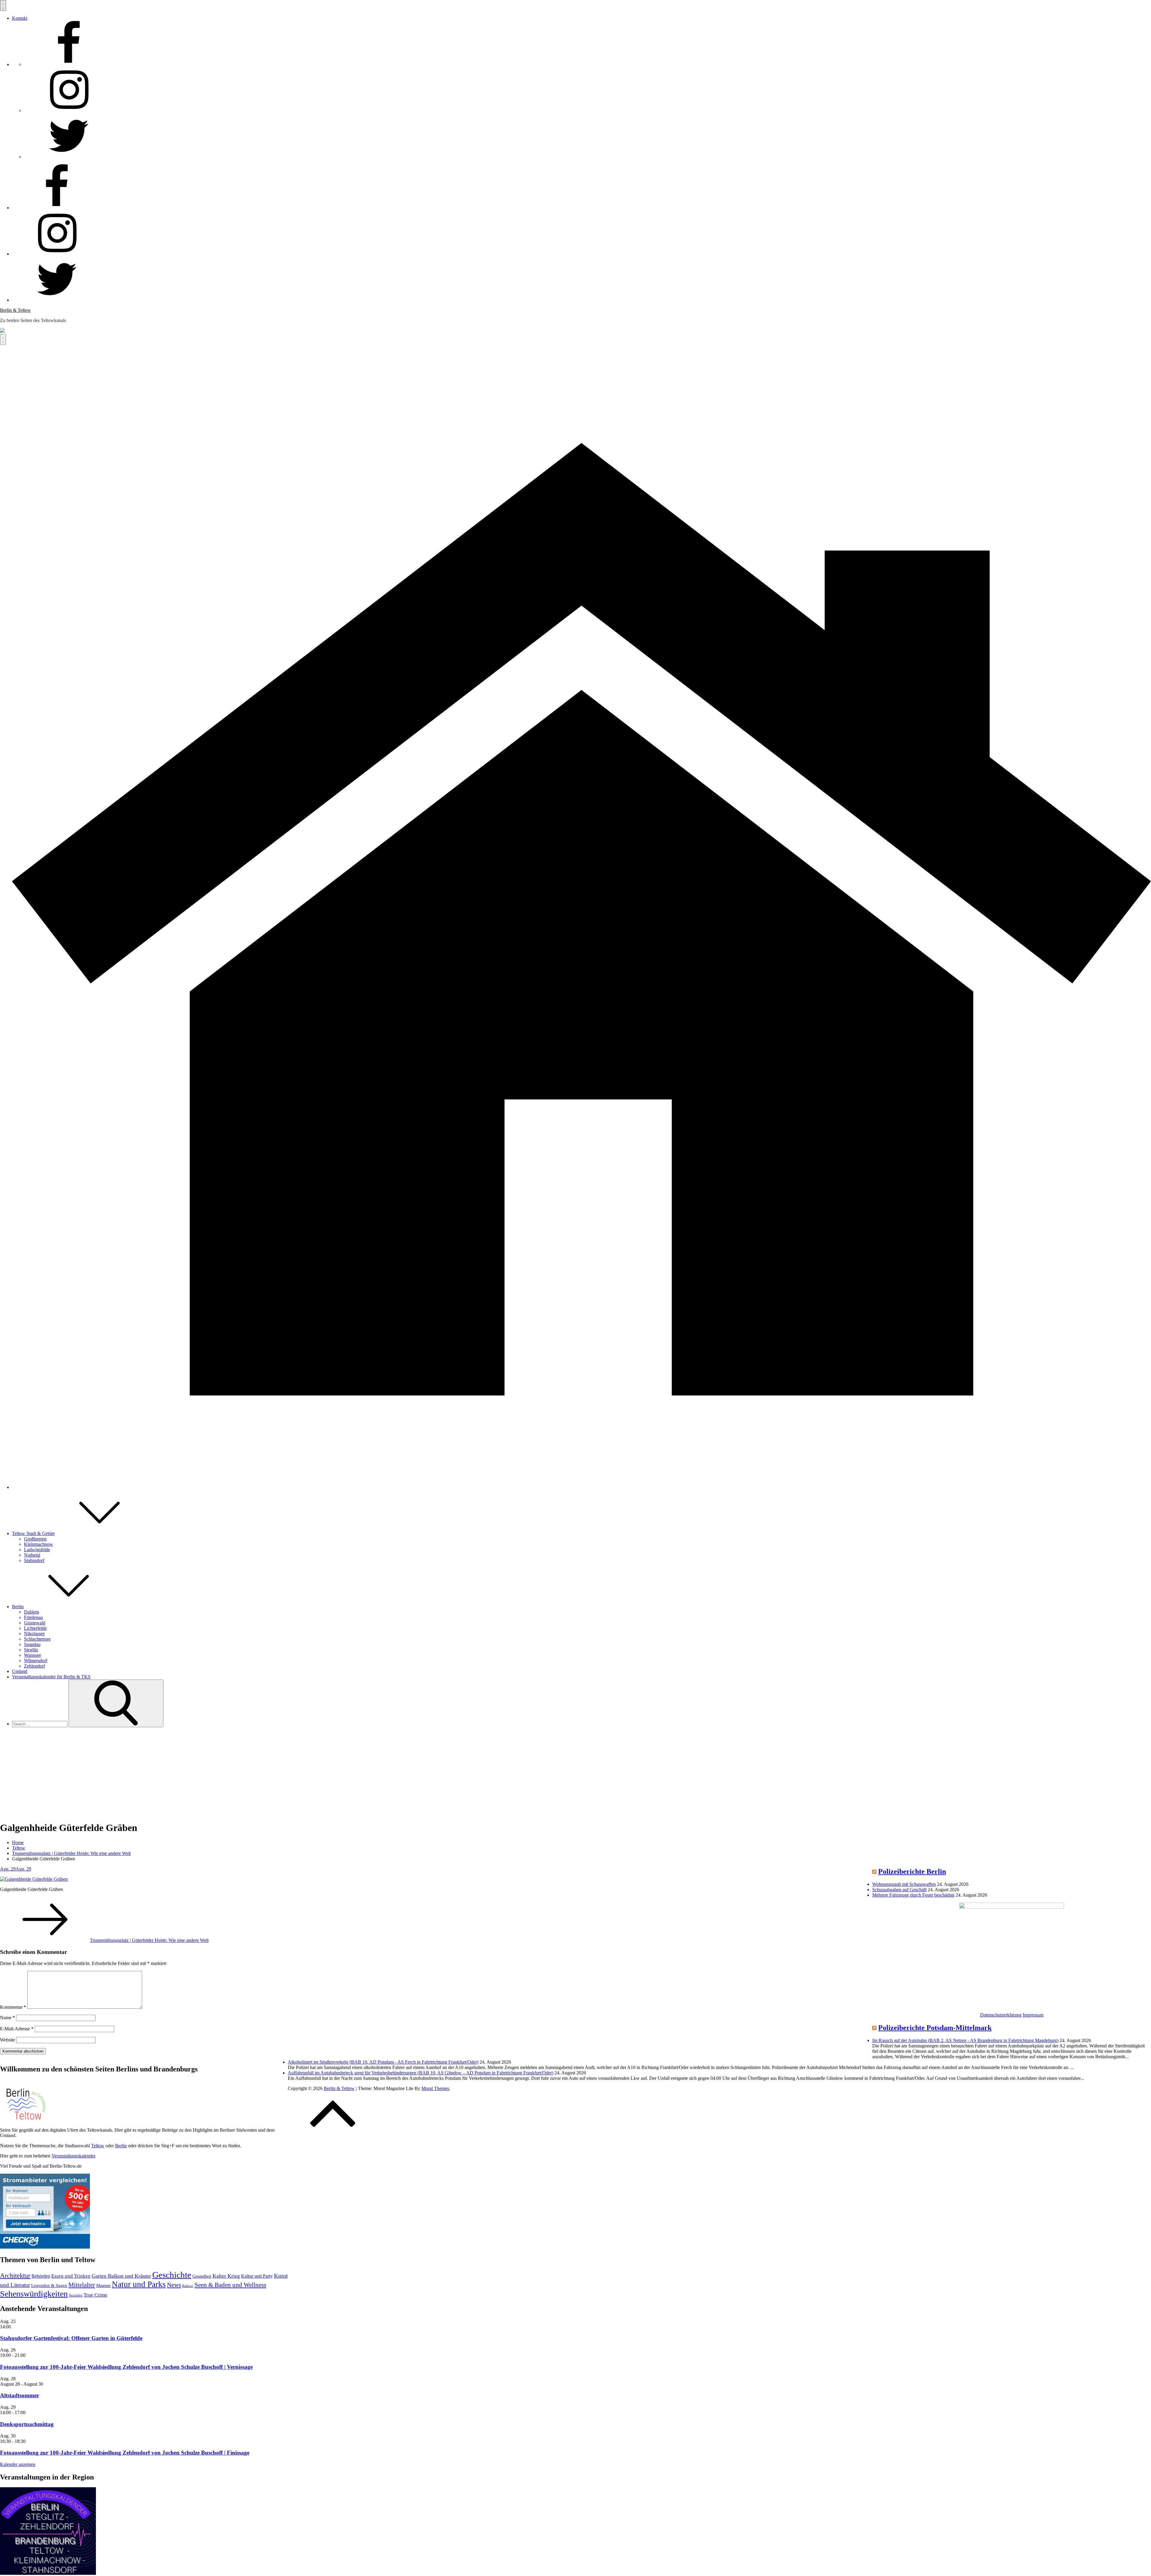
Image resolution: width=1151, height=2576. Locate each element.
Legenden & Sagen (49, 2285)
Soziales (76, 2295)
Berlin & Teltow (15, 310)
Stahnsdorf (34, 1560)
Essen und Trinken (71, 2276)
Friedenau (33, 1617)
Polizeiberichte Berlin (912, 1871)
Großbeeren (35, 1539)
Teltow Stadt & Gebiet (33, 1533)
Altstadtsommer (19, 2395)
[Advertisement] (575, 1774)
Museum (103, 2285)
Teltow (98, 2146)
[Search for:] (40, 1724)
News (174, 2285)
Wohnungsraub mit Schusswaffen (904, 1884)
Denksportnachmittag (27, 2424)
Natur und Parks (139, 2284)
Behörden (41, 2276)
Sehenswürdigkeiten (34, 2294)
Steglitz (31, 1650)
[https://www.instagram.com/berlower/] (69, 110)
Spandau (32, 1644)
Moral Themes (435, 2088)
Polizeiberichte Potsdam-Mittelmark (935, 2028)
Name (7, 2018)
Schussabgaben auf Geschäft (899, 1890)
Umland (20, 1671)
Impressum (1033, 2015)
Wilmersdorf (36, 1661)
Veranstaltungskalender (73, 2156)
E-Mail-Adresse (17, 2029)
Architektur (15, 2275)
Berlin (18, 1607)
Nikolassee (34, 1634)
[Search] (116, 1703)
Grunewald (35, 1623)
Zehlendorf (34, 1666)
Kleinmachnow (39, 1544)
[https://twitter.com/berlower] (69, 157)
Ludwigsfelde (37, 1550)
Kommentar (13, 2007)
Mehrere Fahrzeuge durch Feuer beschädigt (913, 1895)
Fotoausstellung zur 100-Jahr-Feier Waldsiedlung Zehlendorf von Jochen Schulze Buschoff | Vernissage (126, 2367)
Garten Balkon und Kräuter (121, 2276)
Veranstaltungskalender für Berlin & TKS (51, 1677)
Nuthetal (32, 1555)
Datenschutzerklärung (1001, 2015)
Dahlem (31, 1612)
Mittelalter (82, 2285)
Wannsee (33, 1655)
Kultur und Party (257, 2276)
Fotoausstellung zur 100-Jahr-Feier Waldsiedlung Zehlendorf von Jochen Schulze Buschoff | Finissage (125, 2453)
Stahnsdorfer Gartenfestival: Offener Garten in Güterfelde (71, 2338)
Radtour (188, 2286)
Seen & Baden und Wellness (230, 2285)
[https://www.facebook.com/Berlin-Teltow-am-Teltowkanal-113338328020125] (69, 64)
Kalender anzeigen (18, 2464)
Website (7, 2040)
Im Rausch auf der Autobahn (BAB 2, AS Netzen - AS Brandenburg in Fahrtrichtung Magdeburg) (965, 2040)
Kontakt (20, 18)
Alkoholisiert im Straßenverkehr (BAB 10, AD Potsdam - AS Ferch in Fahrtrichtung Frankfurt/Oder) (383, 2062)
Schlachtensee (37, 1639)
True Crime (95, 2295)
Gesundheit (202, 2276)
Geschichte (172, 2275)
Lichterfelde (35, 1628)
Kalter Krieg (226, 2276)
